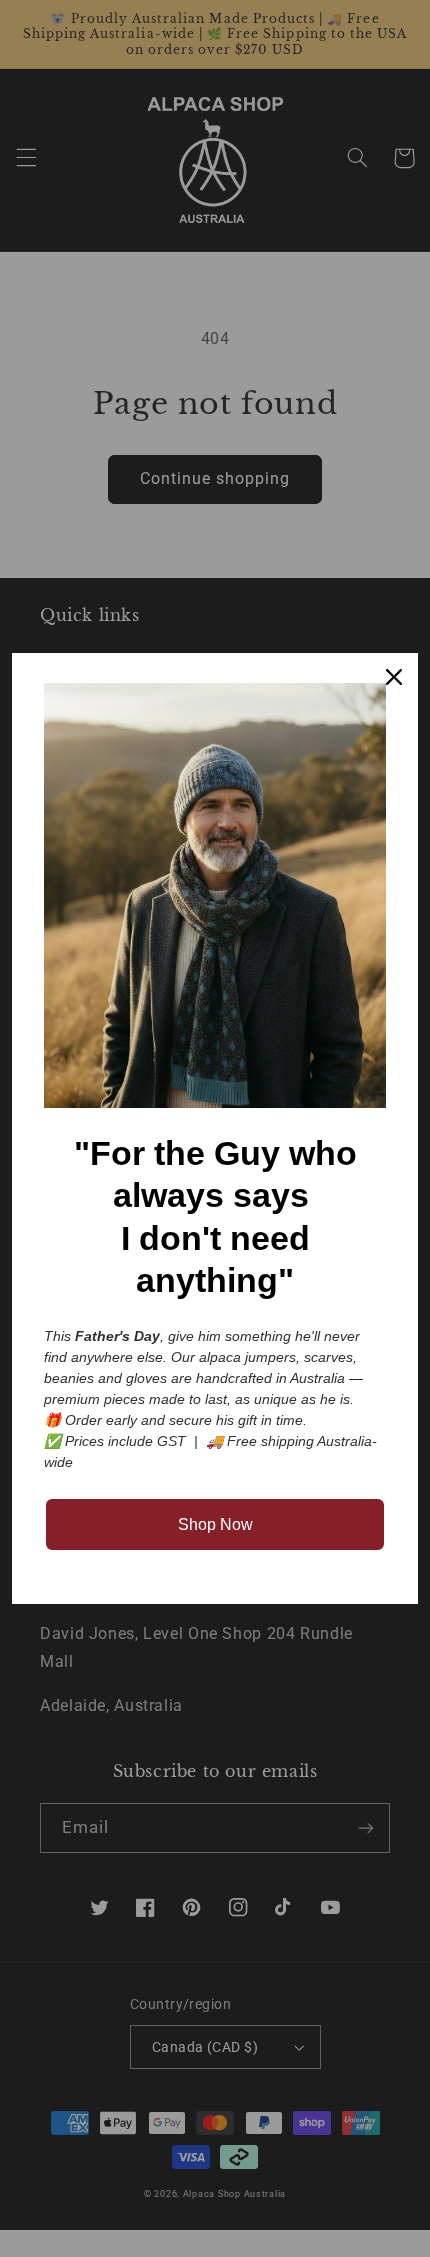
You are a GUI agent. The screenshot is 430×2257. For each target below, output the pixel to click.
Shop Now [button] (215, 1524)
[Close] (394, 677)
